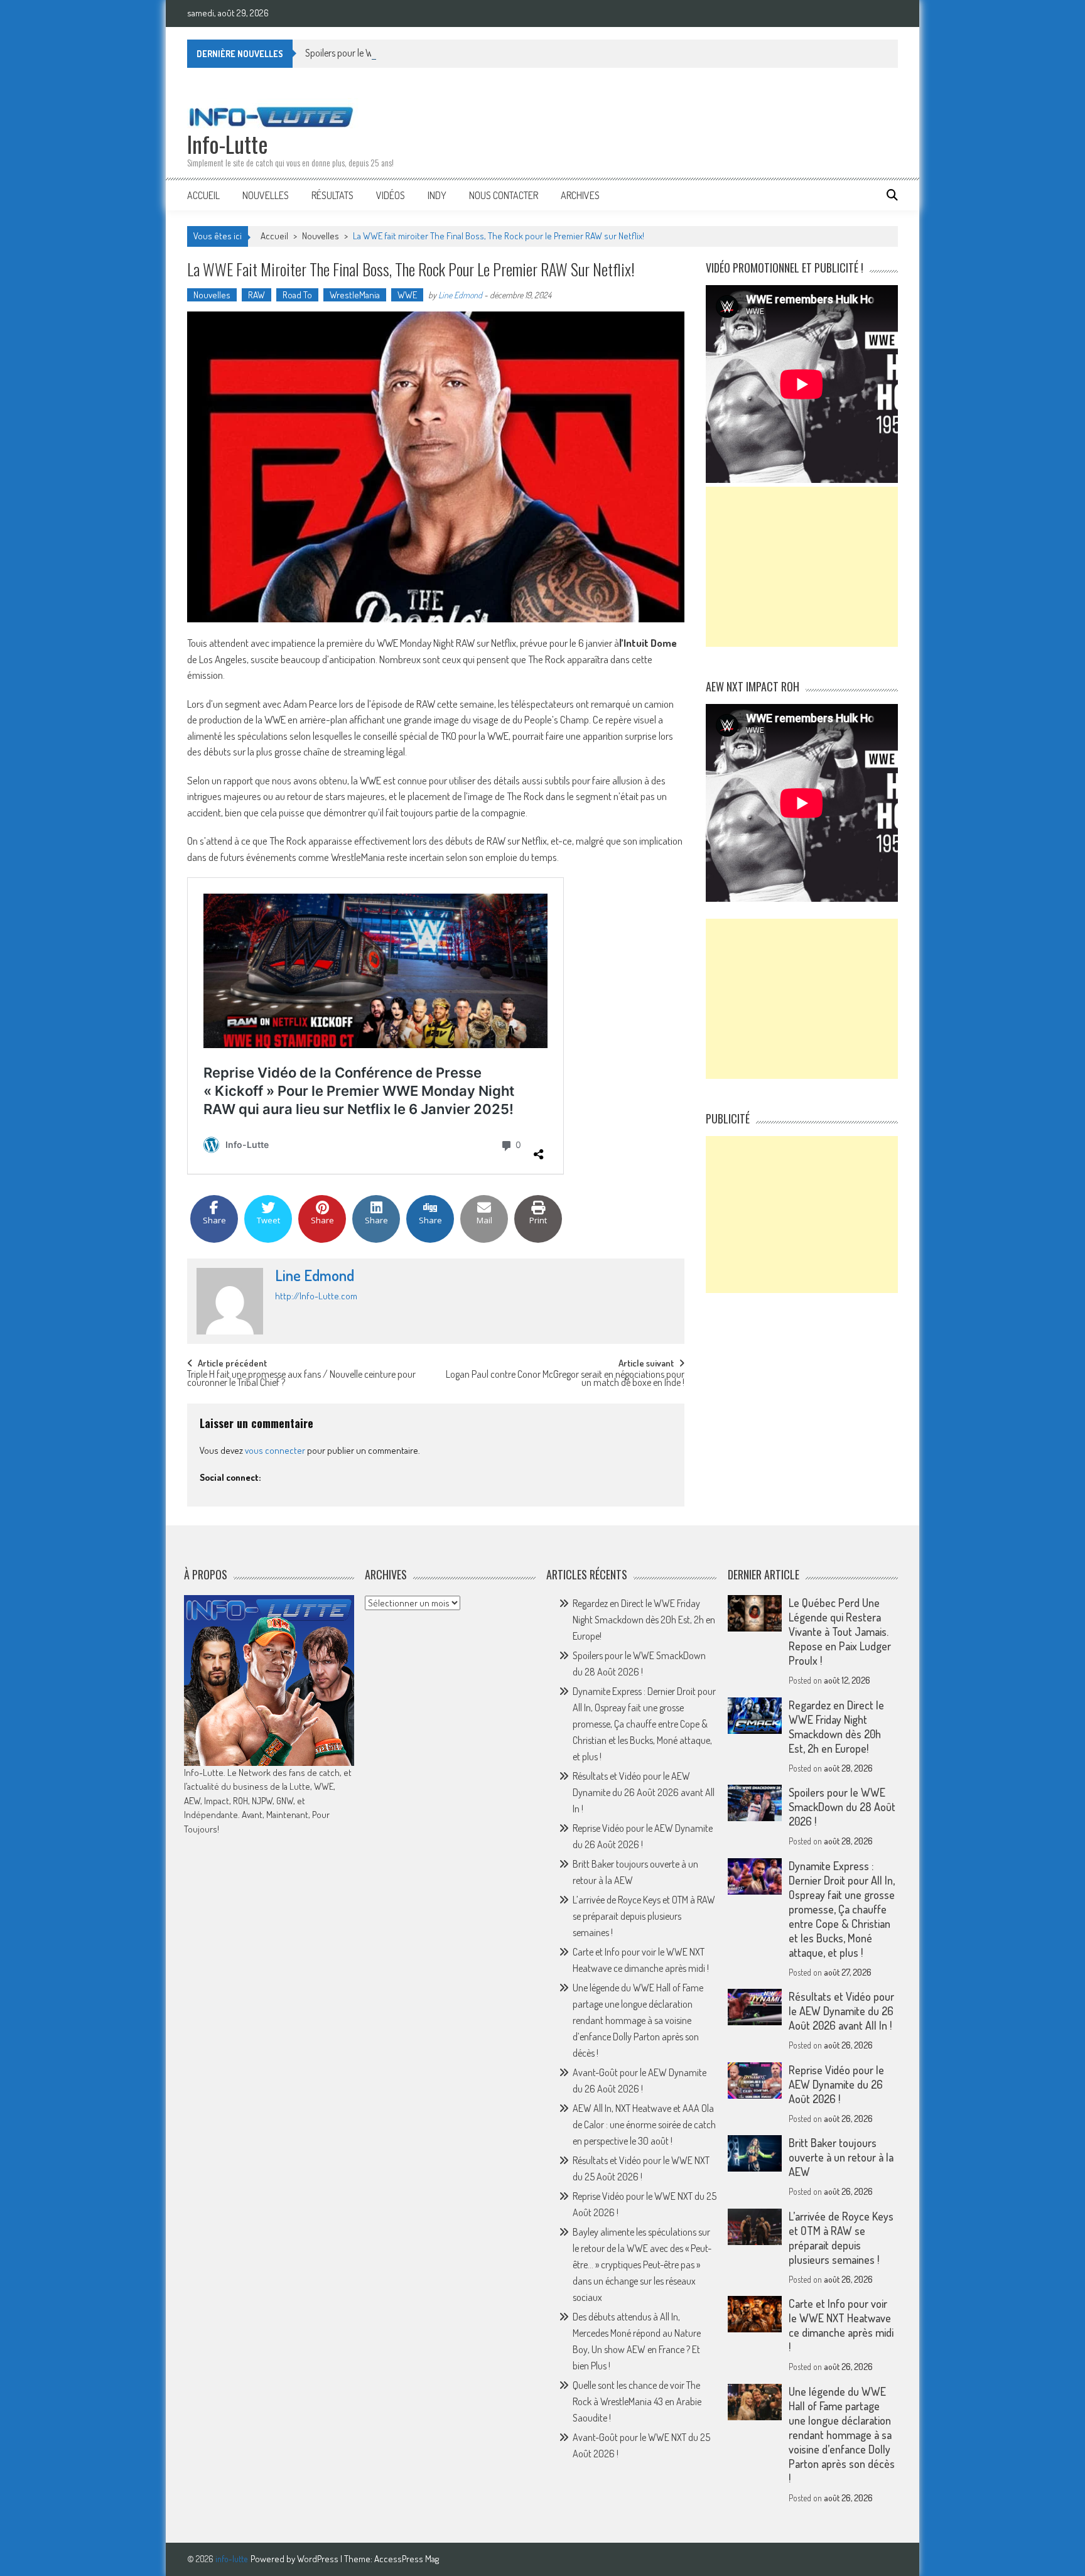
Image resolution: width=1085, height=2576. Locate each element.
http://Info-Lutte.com (316, 1296)
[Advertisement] (802, 567)
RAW (256, 295)
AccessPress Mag (407, 2559)
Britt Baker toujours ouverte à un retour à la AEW (841, 2157)
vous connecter (275, 1450)
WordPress (319, 2559)
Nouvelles (266, 195)
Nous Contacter (504, 195)
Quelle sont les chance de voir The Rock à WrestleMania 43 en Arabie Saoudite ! (637, 2401)
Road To (297, 295)
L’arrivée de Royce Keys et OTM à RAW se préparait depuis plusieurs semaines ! (644, 1916)
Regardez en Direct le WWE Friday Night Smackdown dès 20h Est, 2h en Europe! (644, 1620)
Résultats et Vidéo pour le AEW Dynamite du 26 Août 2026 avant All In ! (644, 1792)
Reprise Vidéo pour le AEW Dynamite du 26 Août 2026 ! (836, 2084)
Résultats (332, 195)
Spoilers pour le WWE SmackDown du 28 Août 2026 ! (408, 53)
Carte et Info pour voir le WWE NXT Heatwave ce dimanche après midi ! (841, 2325)
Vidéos (391, 195)
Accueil (203, 195)
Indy (437, 195)
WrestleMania (355, 295)
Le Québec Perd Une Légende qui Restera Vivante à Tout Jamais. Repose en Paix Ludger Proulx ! (840, 1632)
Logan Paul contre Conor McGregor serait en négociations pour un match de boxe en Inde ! (565, 1379)
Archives (580, 195)
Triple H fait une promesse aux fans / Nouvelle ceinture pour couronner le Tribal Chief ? (301, 1379)
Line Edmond (460, 295)
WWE (407, 295)
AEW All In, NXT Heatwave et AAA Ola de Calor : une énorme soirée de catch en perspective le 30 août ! (644, 2124)
